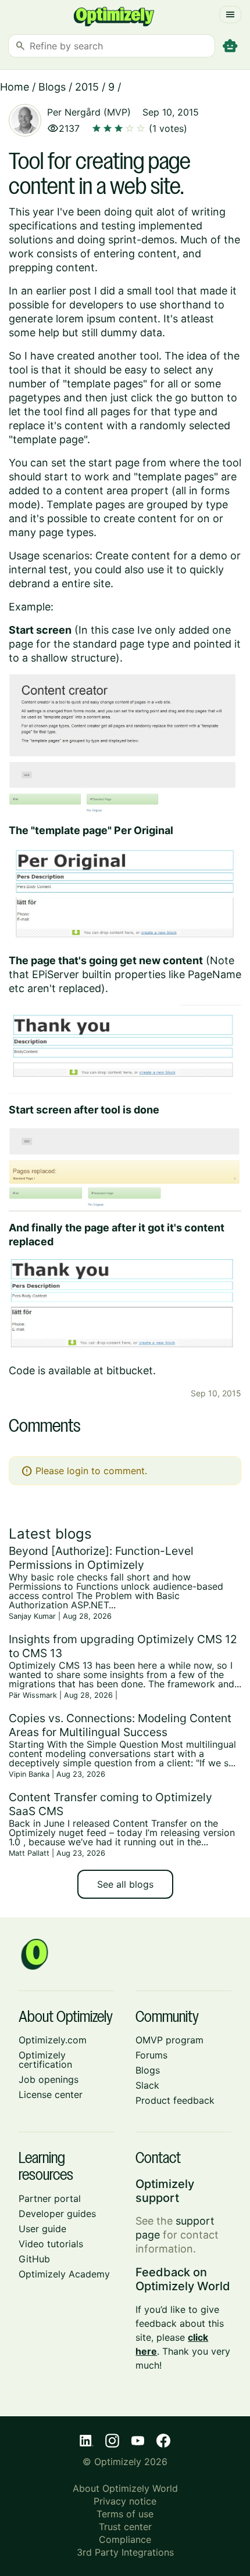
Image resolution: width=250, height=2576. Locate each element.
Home (15, 87)
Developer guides (57, 2214)
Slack (147, 2085)
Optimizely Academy (64, 2274)
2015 (87, 87)
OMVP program (169, 2040)
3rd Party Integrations (125, 2552)
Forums (151, 2055)
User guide (42, 2229)
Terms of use (125, 2514)
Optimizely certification (45, 2060)
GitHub (34, 2259)
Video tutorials (51, 2244)
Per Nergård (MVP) (89, 112)
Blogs (52, 87)
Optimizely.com (53, 2040)
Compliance (125, 2539)
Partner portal (50, 2198)
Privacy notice (125, 2501)
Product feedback (175, 2100)
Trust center (125, 2527)
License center (51, 2094)
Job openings (49, 2079)
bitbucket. (131, 1370)
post (80, 291)
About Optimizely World (125, 2488)
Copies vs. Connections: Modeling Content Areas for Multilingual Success (120, 1725)
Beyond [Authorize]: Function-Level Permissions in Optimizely (101, 1558)
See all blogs (125, 1884)
